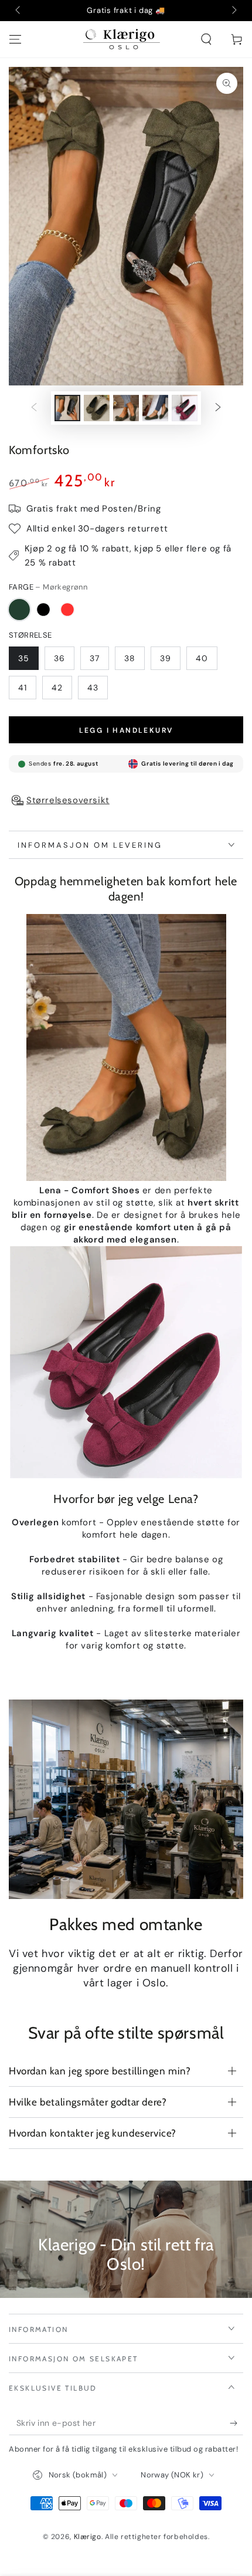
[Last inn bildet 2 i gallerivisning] (97, 408)
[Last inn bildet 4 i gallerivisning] (155, 408)
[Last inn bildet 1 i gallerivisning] (67, 408)
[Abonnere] (236, 2423)
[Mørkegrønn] (19, 610)
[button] (206, 39)
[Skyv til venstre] (19, 11)
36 (59, 658)
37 (95, 658)
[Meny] (15, 39)
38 (130, 658)
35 (24, 658)
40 (202, 658)
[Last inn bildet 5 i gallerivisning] (185, 408)
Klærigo (88, 2537)
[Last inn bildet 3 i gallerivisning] (126, 408)
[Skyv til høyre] (233, 11)
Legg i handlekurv (126, 730)
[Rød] (67, 610)
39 (166, 658)
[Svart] (43, 610)
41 (23, 688)
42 (57, 688)
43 (93, 688)
